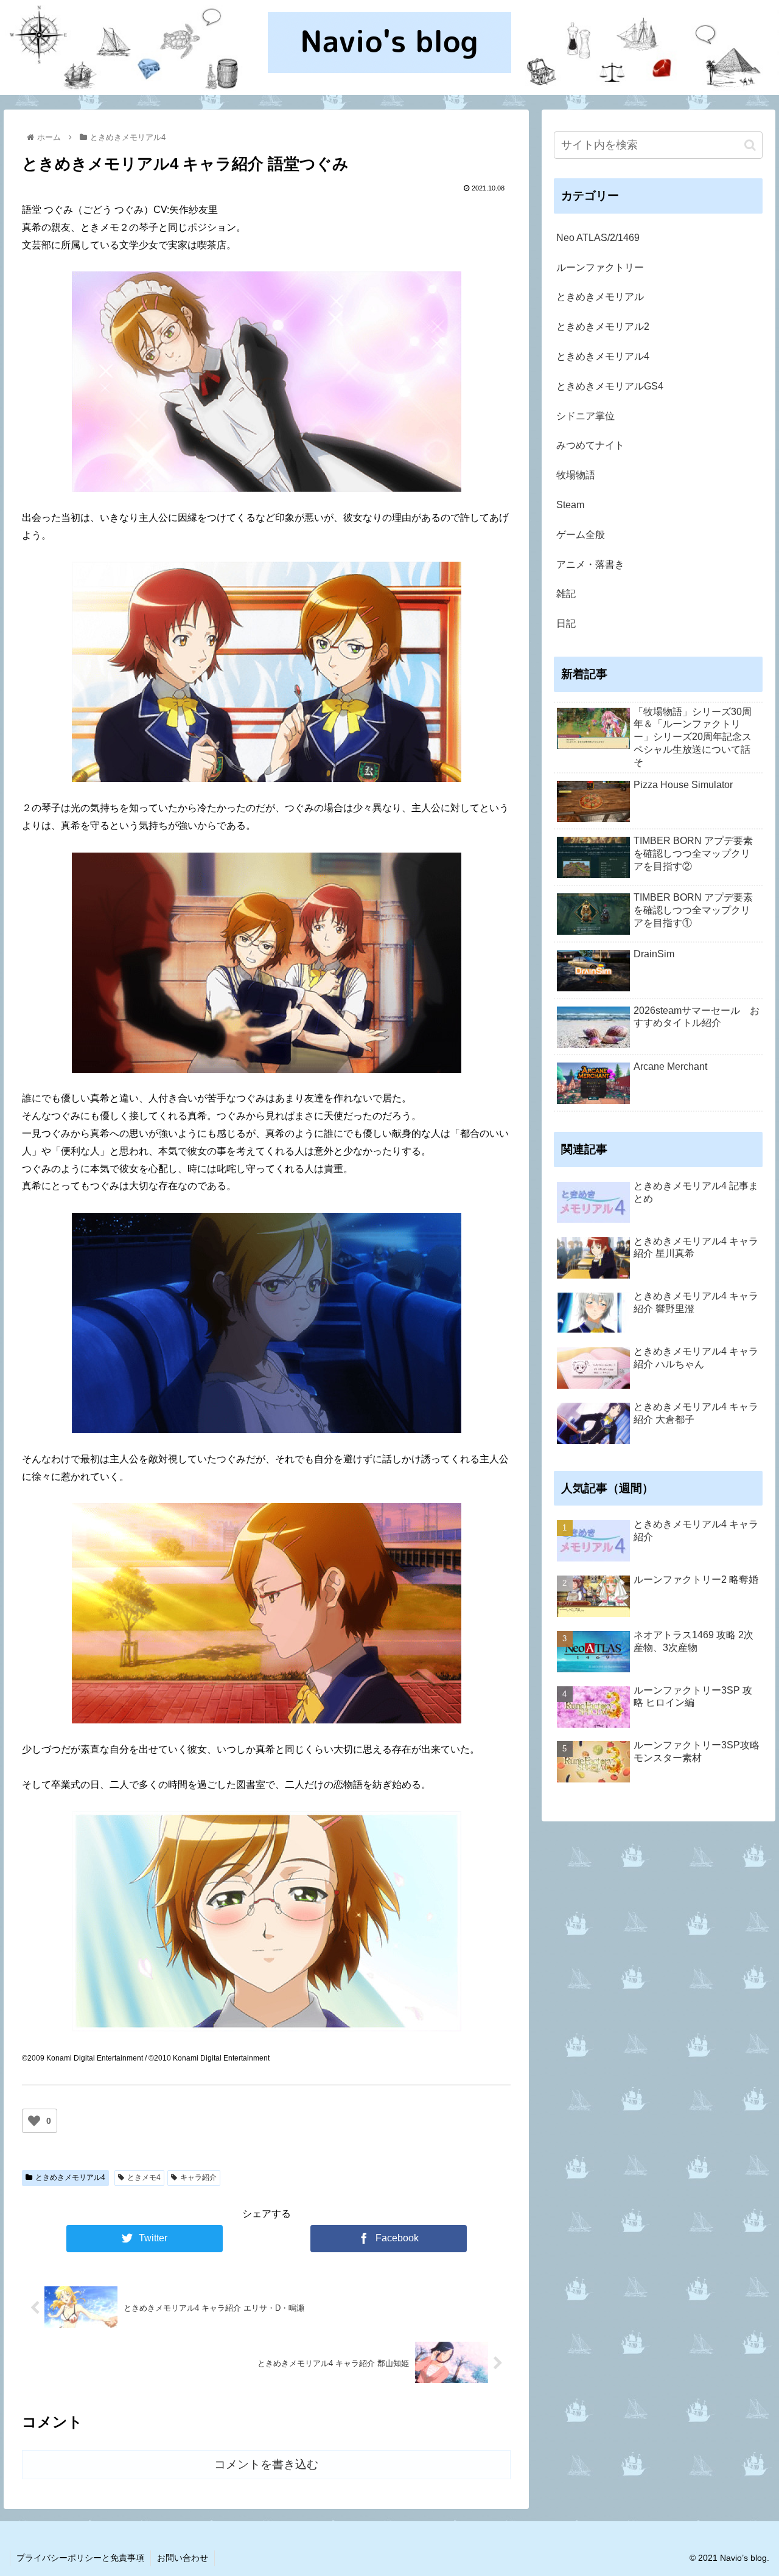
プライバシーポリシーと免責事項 (80, 2558)
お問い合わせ (183, 2558)
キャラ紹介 (198, 2177)
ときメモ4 (144, 2177)
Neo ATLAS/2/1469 (598, 238)
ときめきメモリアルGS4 (610, 386)
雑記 (566, 594)
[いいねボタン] (34, 2121)
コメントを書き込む (266, 2464)
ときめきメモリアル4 (70, 2177)
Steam (570, 505)
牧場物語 (576, 475)
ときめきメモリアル (600, 297)
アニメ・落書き (590, 564)
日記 (566, 623)
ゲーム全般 (581, 535)
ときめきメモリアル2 (603, 326)
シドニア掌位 (585, 416)
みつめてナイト (590, 445)
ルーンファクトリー (600, 267)
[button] (750, 145)
